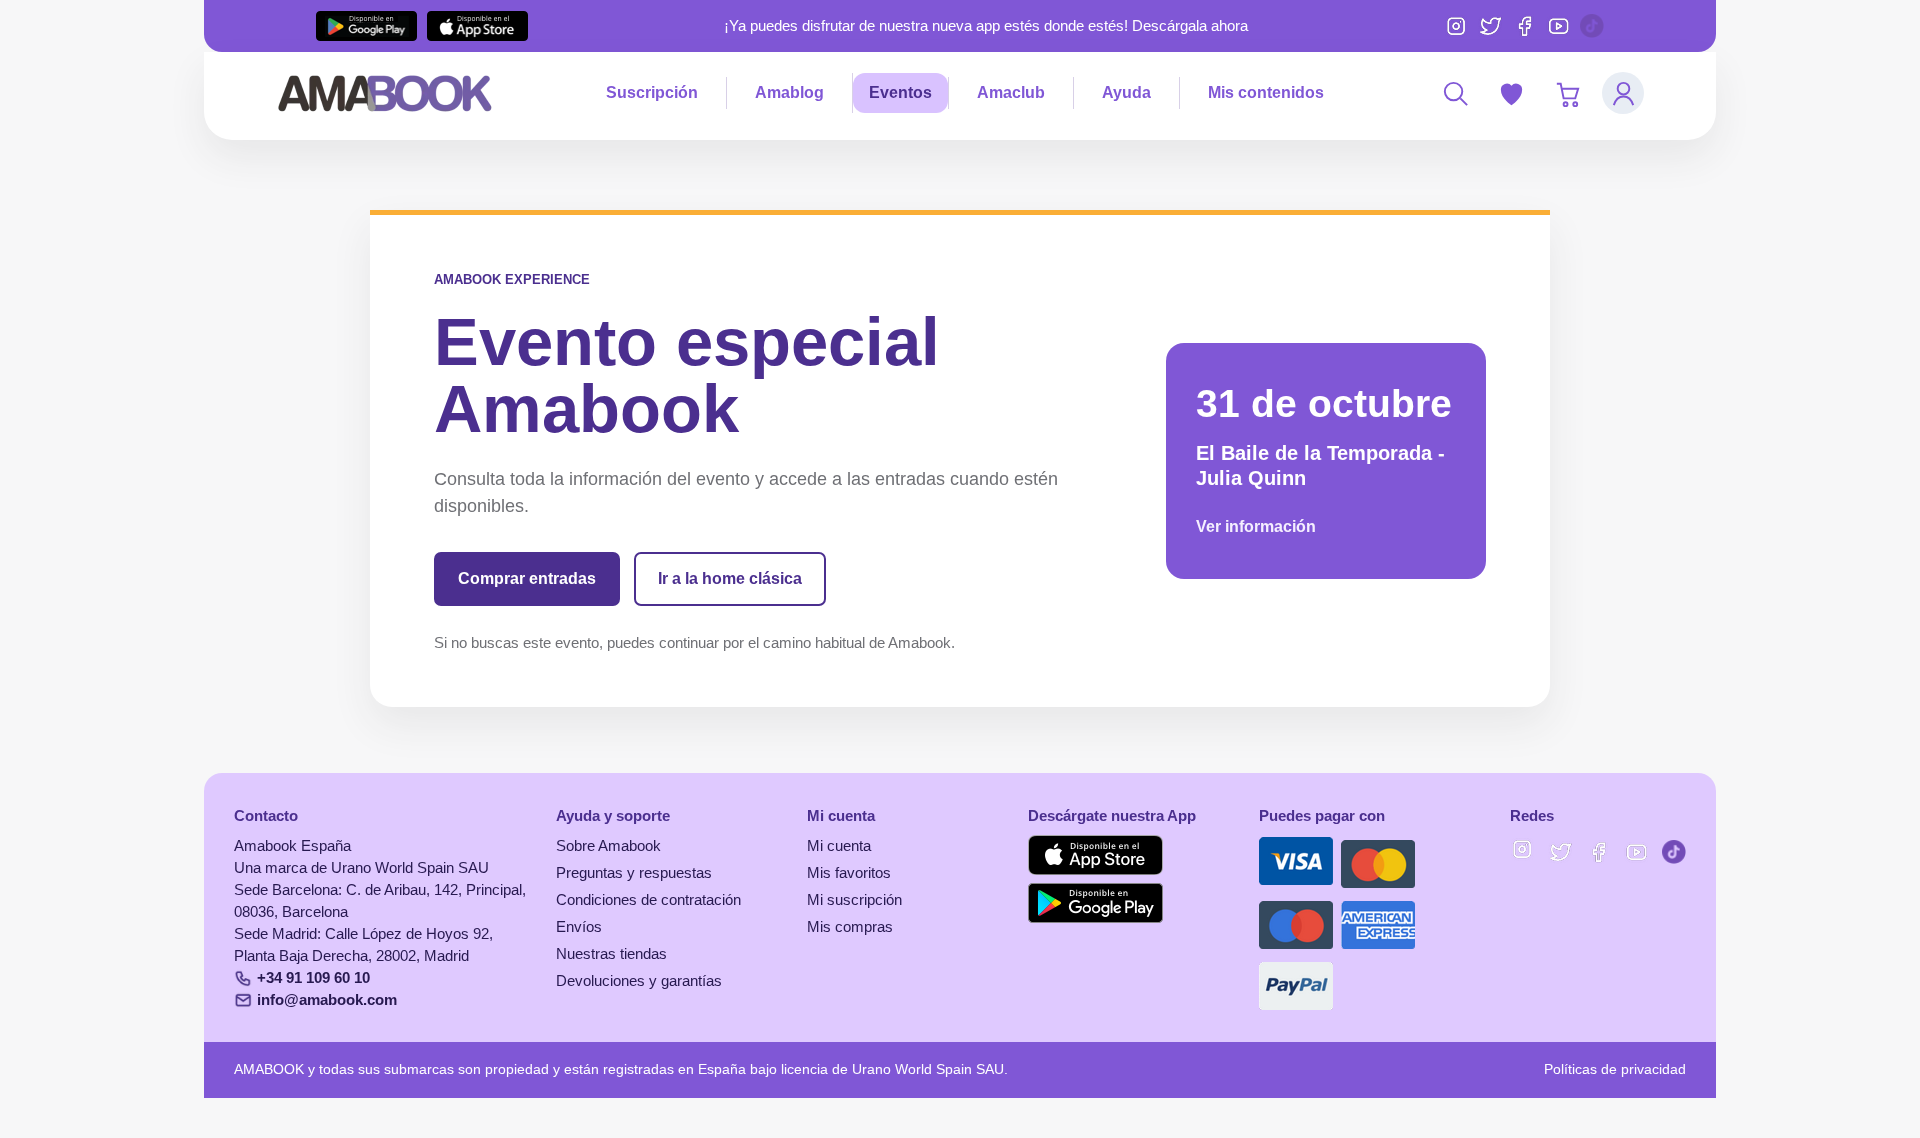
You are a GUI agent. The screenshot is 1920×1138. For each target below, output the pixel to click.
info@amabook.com (327, 1000)
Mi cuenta (839, 846)
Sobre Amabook (608, 846)
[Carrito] (1567, 93)
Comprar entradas (527, 578)
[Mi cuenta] (1623, 93)
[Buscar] (1455, 93)
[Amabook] (385, 93)
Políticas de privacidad (1615, 1069)
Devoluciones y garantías (639, 981)
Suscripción (652, 92)
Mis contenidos (1266, 92)
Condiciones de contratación (648, 900)
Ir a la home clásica (730, 578)
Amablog (789, 92)
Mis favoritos (849, 873)
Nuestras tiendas (611, 954)
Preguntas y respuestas (634, 873)
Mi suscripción (854, 900)
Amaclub (1011, 92)
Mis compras (850, 927)
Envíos (579, 927)
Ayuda (1126, 92)
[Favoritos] (1511, 93)
